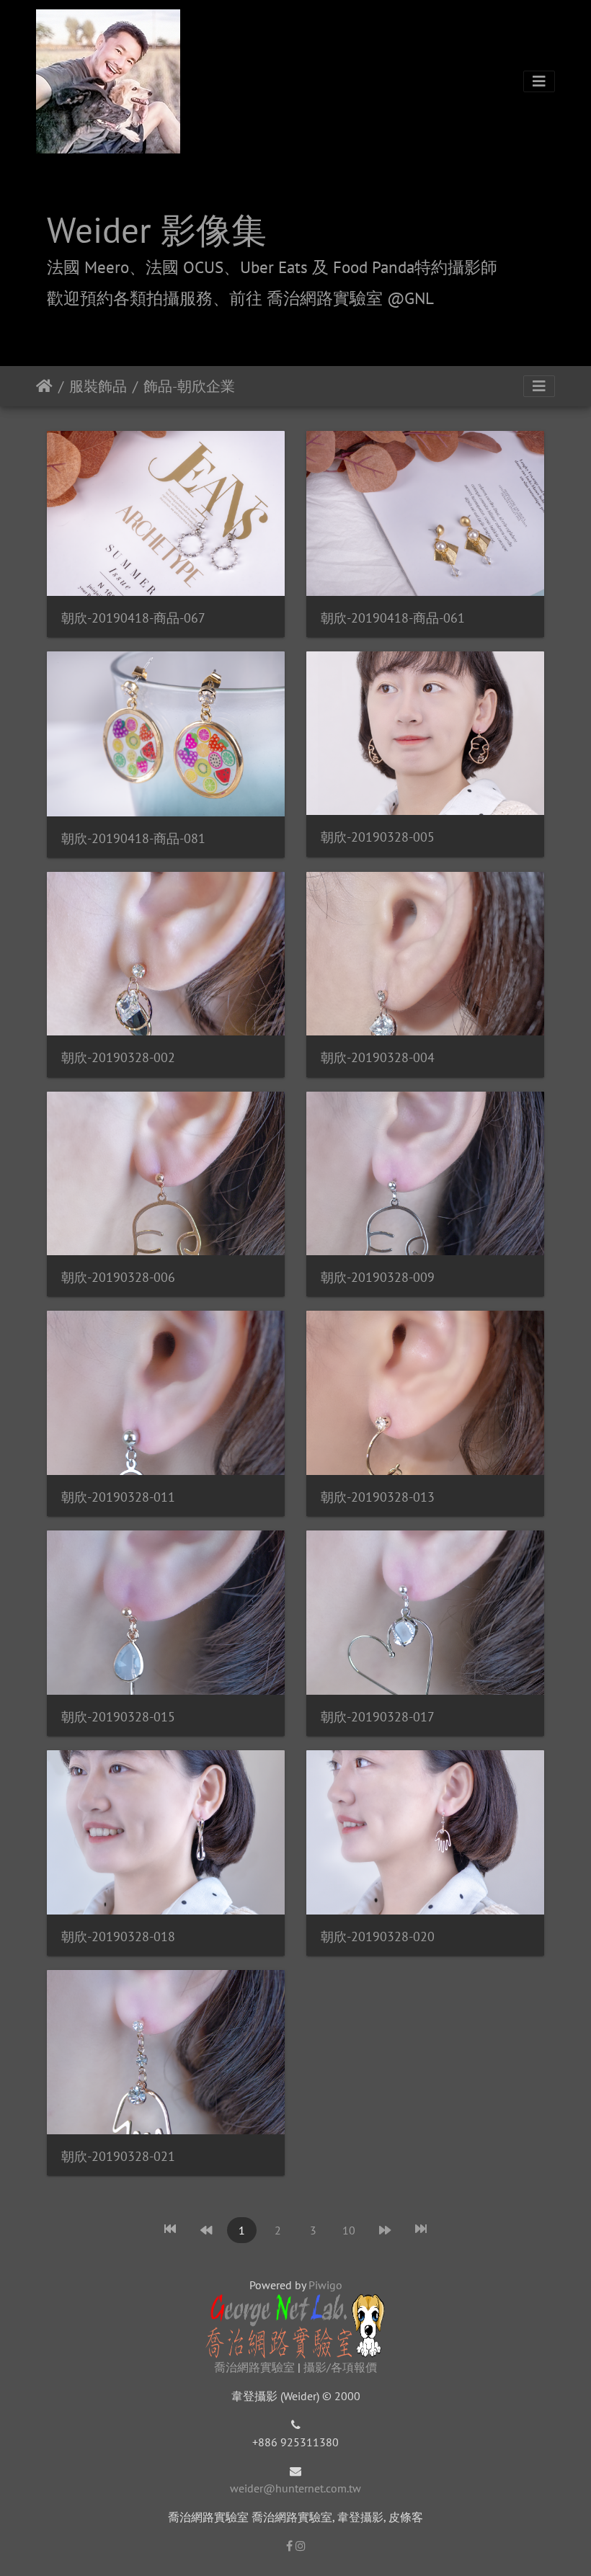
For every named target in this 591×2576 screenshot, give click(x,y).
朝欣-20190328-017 (378, 1717)
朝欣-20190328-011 (118, 1497)
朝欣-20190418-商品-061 (393, 618)
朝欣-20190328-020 (378, 1937)
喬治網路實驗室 (254, 2367)
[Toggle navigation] (539, 81)
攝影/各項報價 (340, 2367)
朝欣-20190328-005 (378, 837)
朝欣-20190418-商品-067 (133, 618)
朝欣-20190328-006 (118, 1277)
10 (349, 2230)
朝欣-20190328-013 (378, 1497)
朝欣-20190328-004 (378, 1057)
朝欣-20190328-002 (118, 1057)
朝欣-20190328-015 (118, 1717)
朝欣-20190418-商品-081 (133, 838)
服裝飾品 (98, 386)
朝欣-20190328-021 (118, 2156)
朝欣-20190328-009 (378, 1277)
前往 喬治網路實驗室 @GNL (332, 298)
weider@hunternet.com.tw (295, 2488)
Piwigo (325, 2285)
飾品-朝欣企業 (189, 386)
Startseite (44, 386)
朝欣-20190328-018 (118, 1937)
